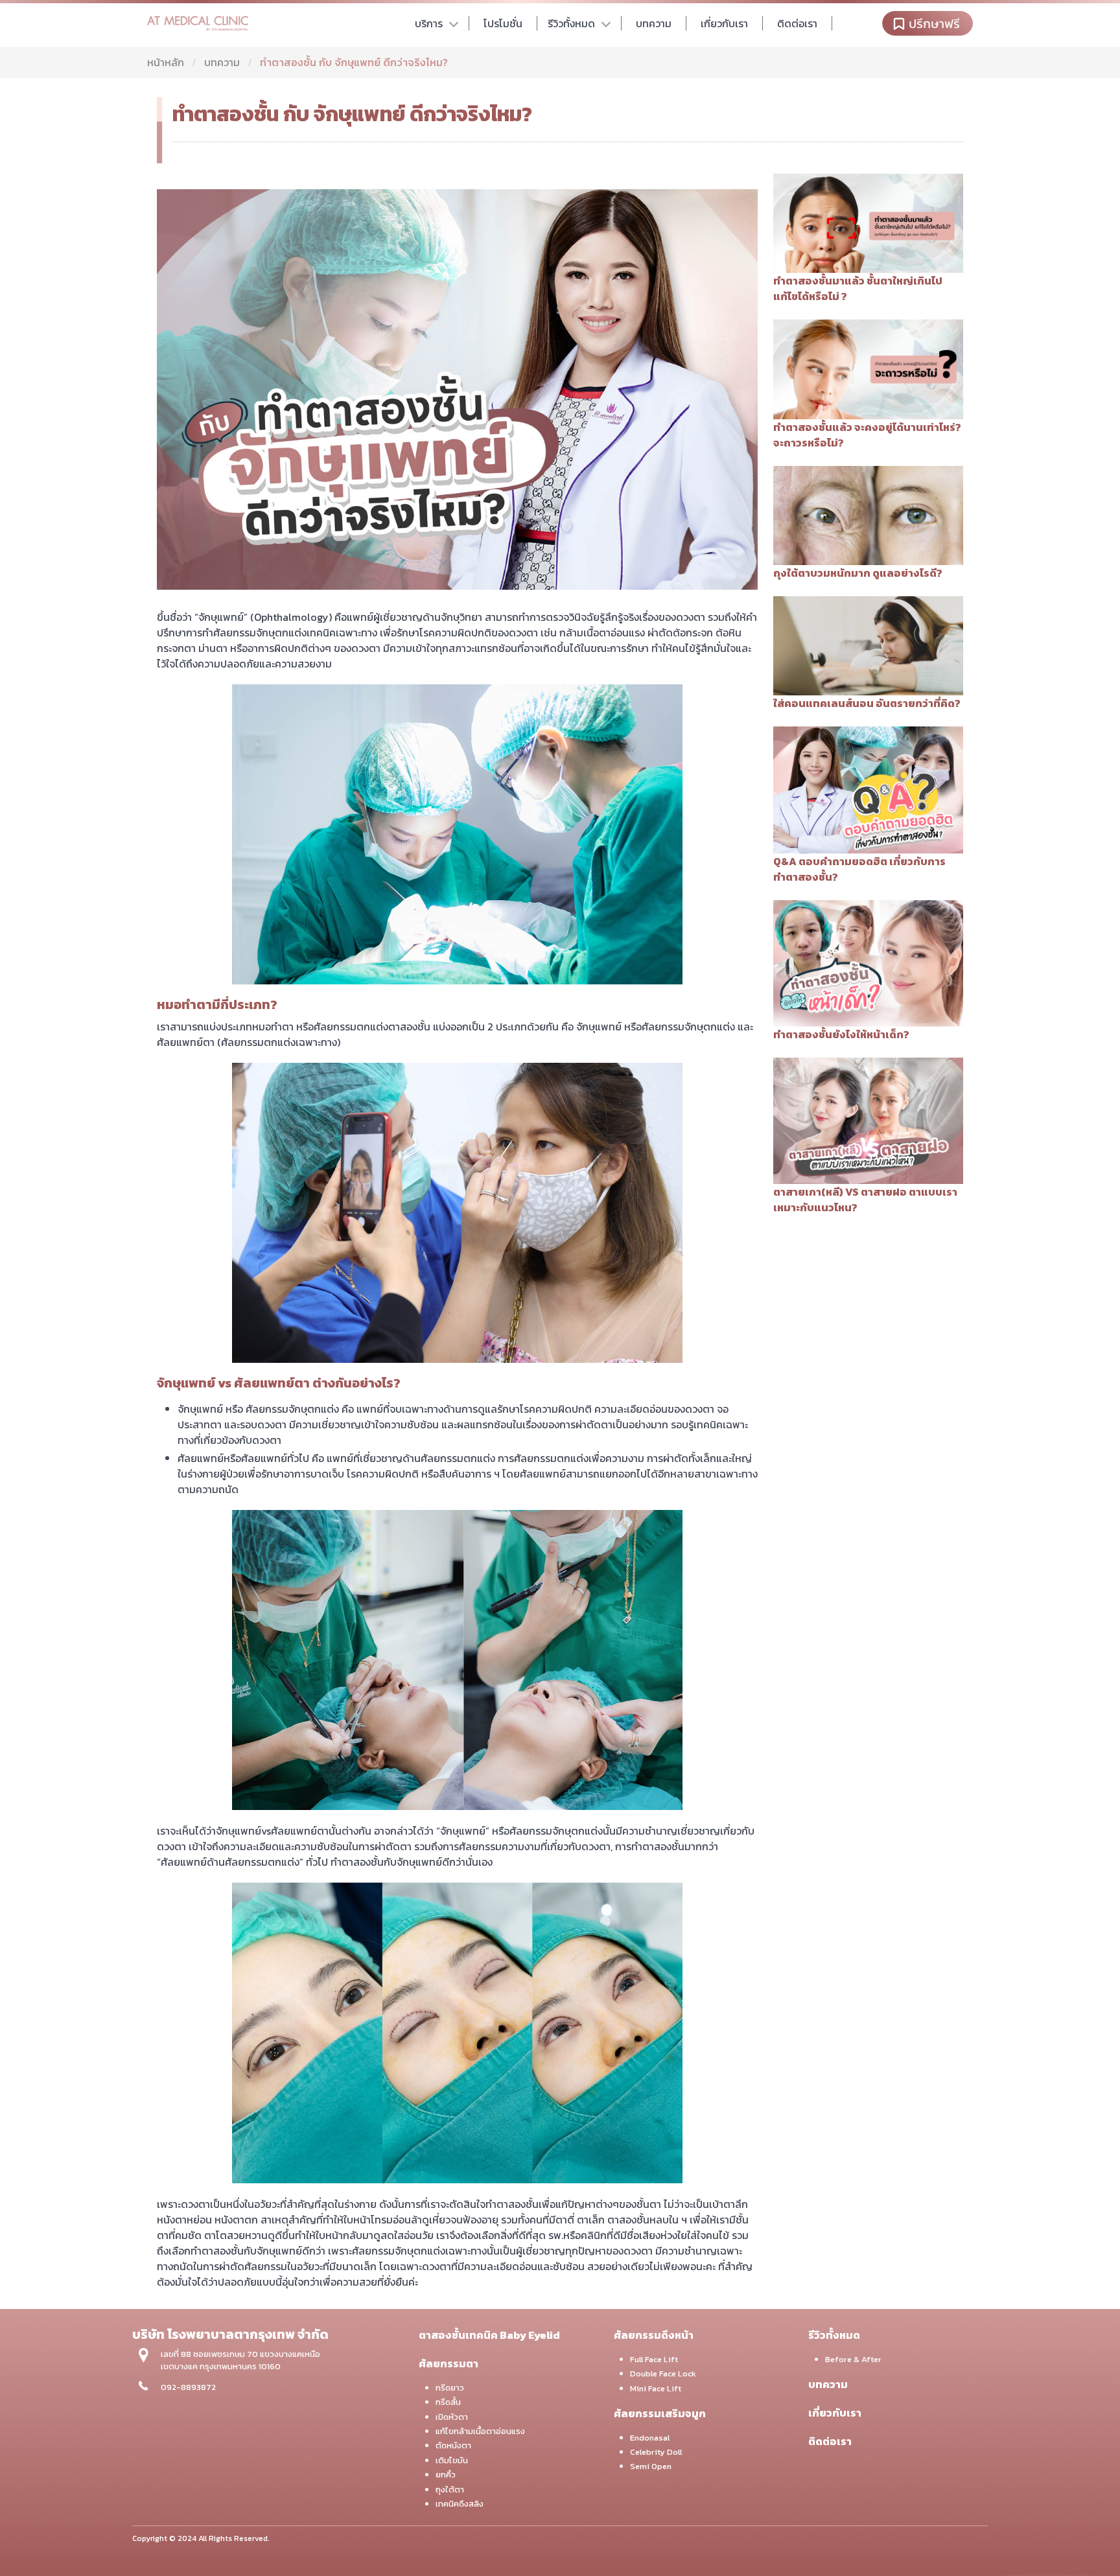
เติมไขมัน (452, 2460)
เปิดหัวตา (452, 2417)
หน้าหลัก (166, 62)
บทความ (222, 62)
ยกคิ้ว (446, 2475)
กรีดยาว (450, 2388)
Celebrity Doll (656, 2452)
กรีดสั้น (448, 2402)
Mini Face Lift (656, 2388)
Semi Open (651, 2466)
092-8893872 (188, 2387)
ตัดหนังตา (453, 2445)
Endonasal (650, 2438)
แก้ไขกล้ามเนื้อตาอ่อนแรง (480, 2431)
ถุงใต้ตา (450, 2489)
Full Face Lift (654, 2359)
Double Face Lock (663, 2373)
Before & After (853, 2359)
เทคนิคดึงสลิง (460, 2504)
